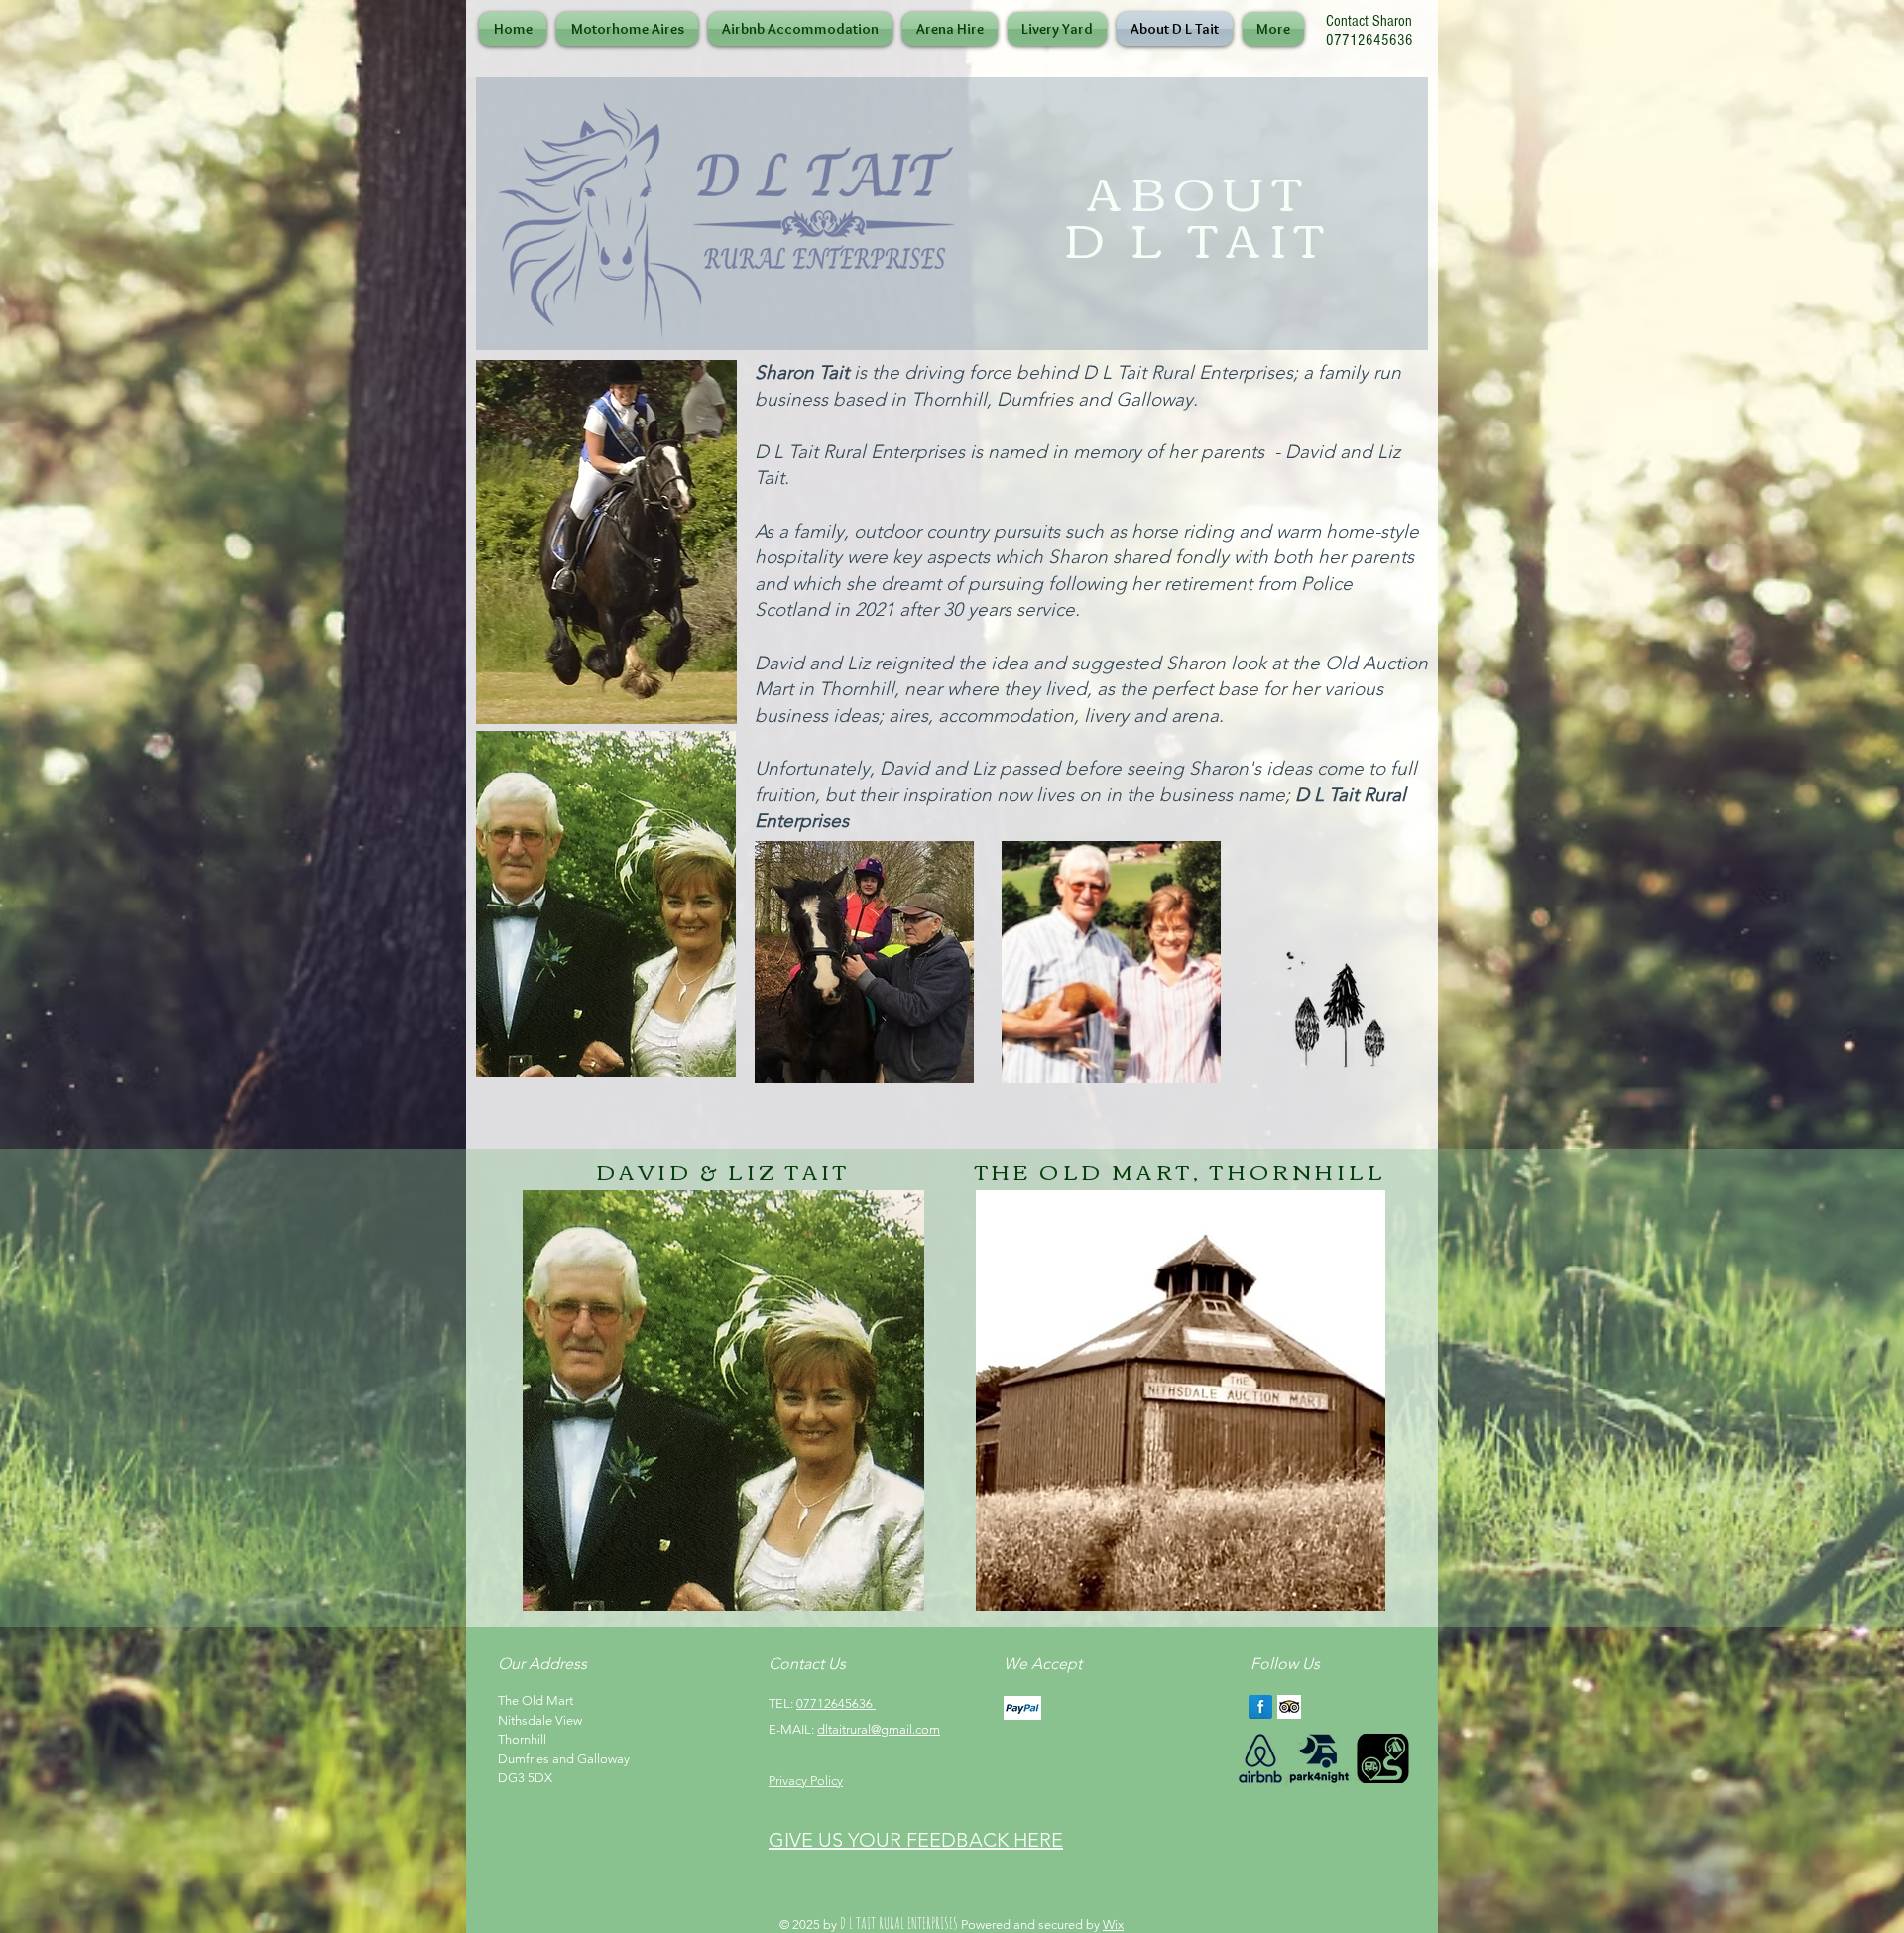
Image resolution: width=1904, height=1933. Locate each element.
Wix (1113, 1925)
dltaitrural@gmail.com (879, 1729)
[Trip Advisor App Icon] (1289, 1707)
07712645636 (836, 1703)
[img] (1022, 1707)
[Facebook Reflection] (1260, 1707)
